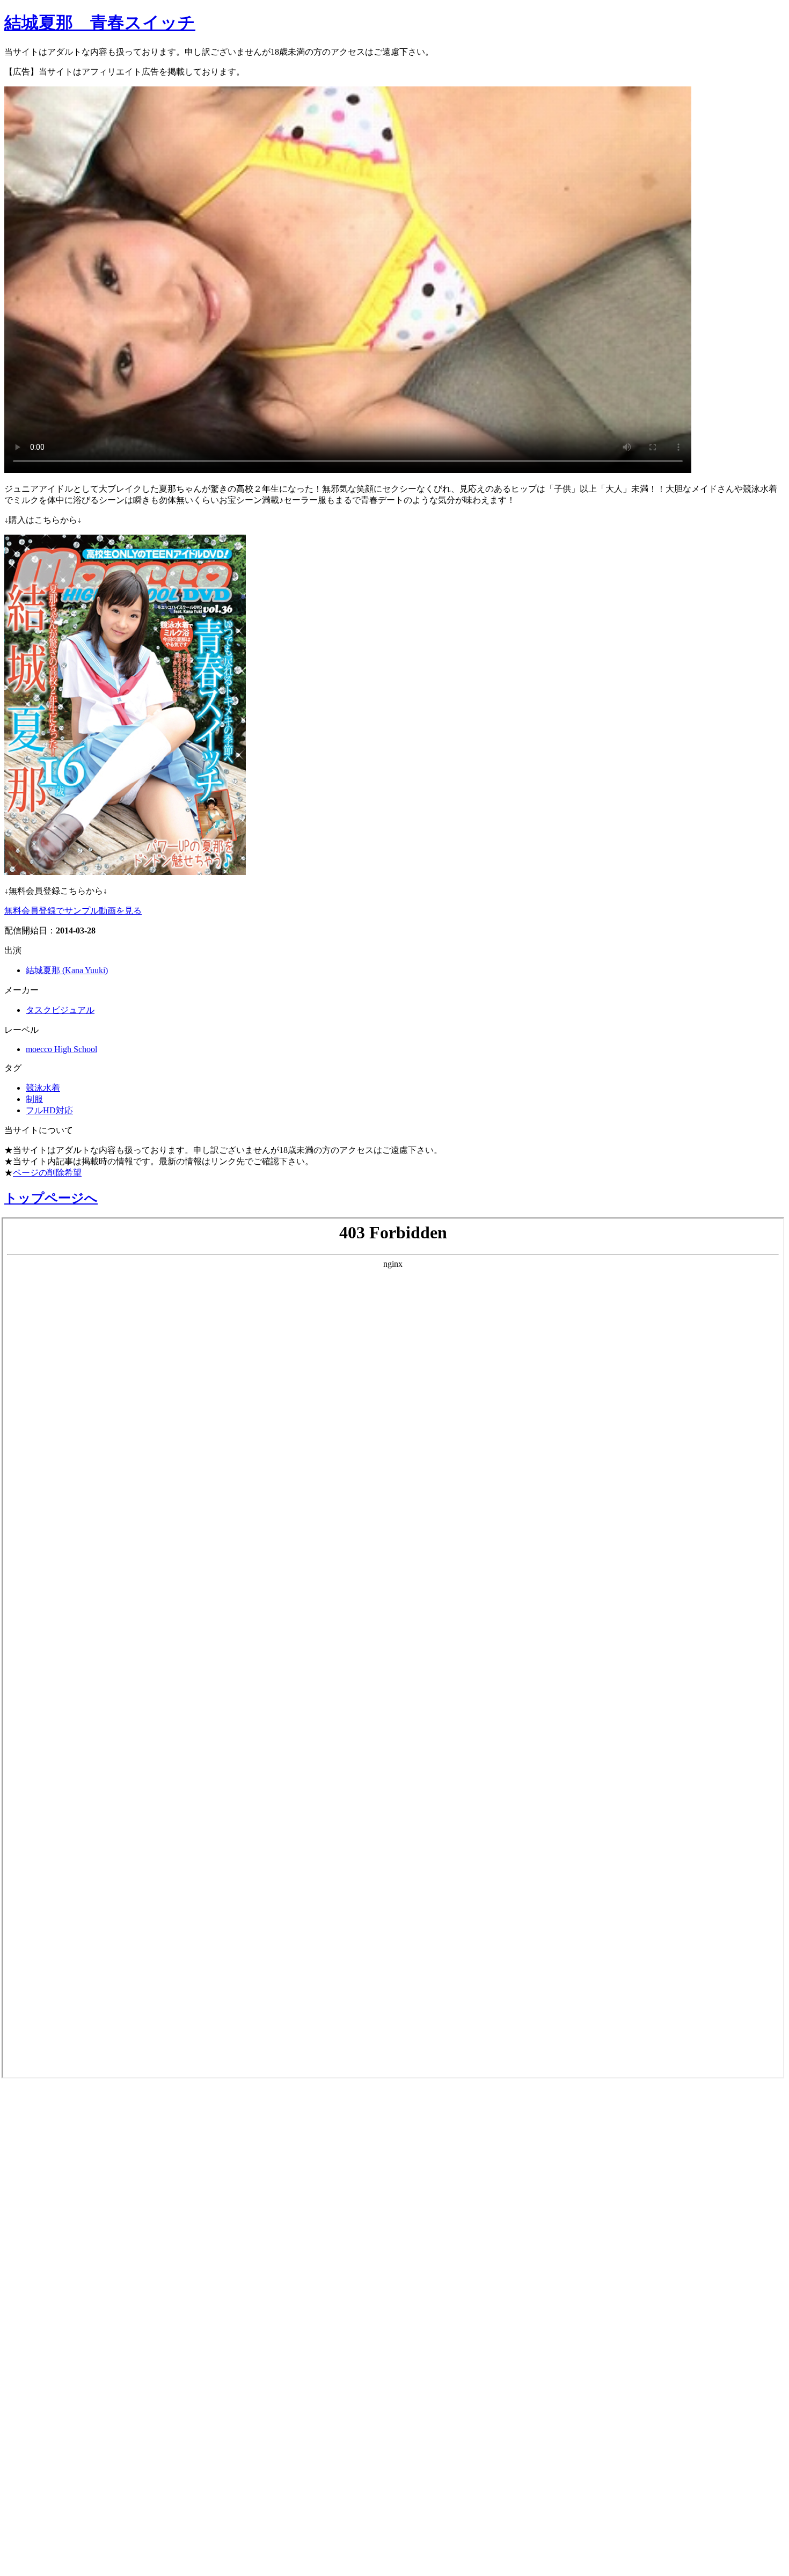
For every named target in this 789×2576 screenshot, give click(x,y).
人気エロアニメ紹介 (64, 2553)
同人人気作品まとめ (63, 2468)
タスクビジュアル (60, 1010)
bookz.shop (34, 2358)
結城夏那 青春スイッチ (100, 23)
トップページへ (51, 1198)
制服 (34, 1099)
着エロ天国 (37, 2246)
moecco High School (61, 1049)
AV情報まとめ (46, 2104)
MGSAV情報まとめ (59, 2161)
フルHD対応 (49, 1110)
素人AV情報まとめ (59, 2132)
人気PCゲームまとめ (65, 2497)
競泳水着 (43, 1088)
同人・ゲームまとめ (64, 2303)
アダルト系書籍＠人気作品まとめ (103, 2440)
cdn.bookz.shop (45, 2384)
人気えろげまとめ (57, 2525)
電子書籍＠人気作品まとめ (82, 2411)
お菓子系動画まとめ (63, 2217)
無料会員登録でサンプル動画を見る (73, 911)
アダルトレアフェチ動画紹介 (90, 2274)
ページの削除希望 (47, 1173)
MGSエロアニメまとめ (72, 2189)
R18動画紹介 (41, 2331)
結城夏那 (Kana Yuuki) (67, 970)
